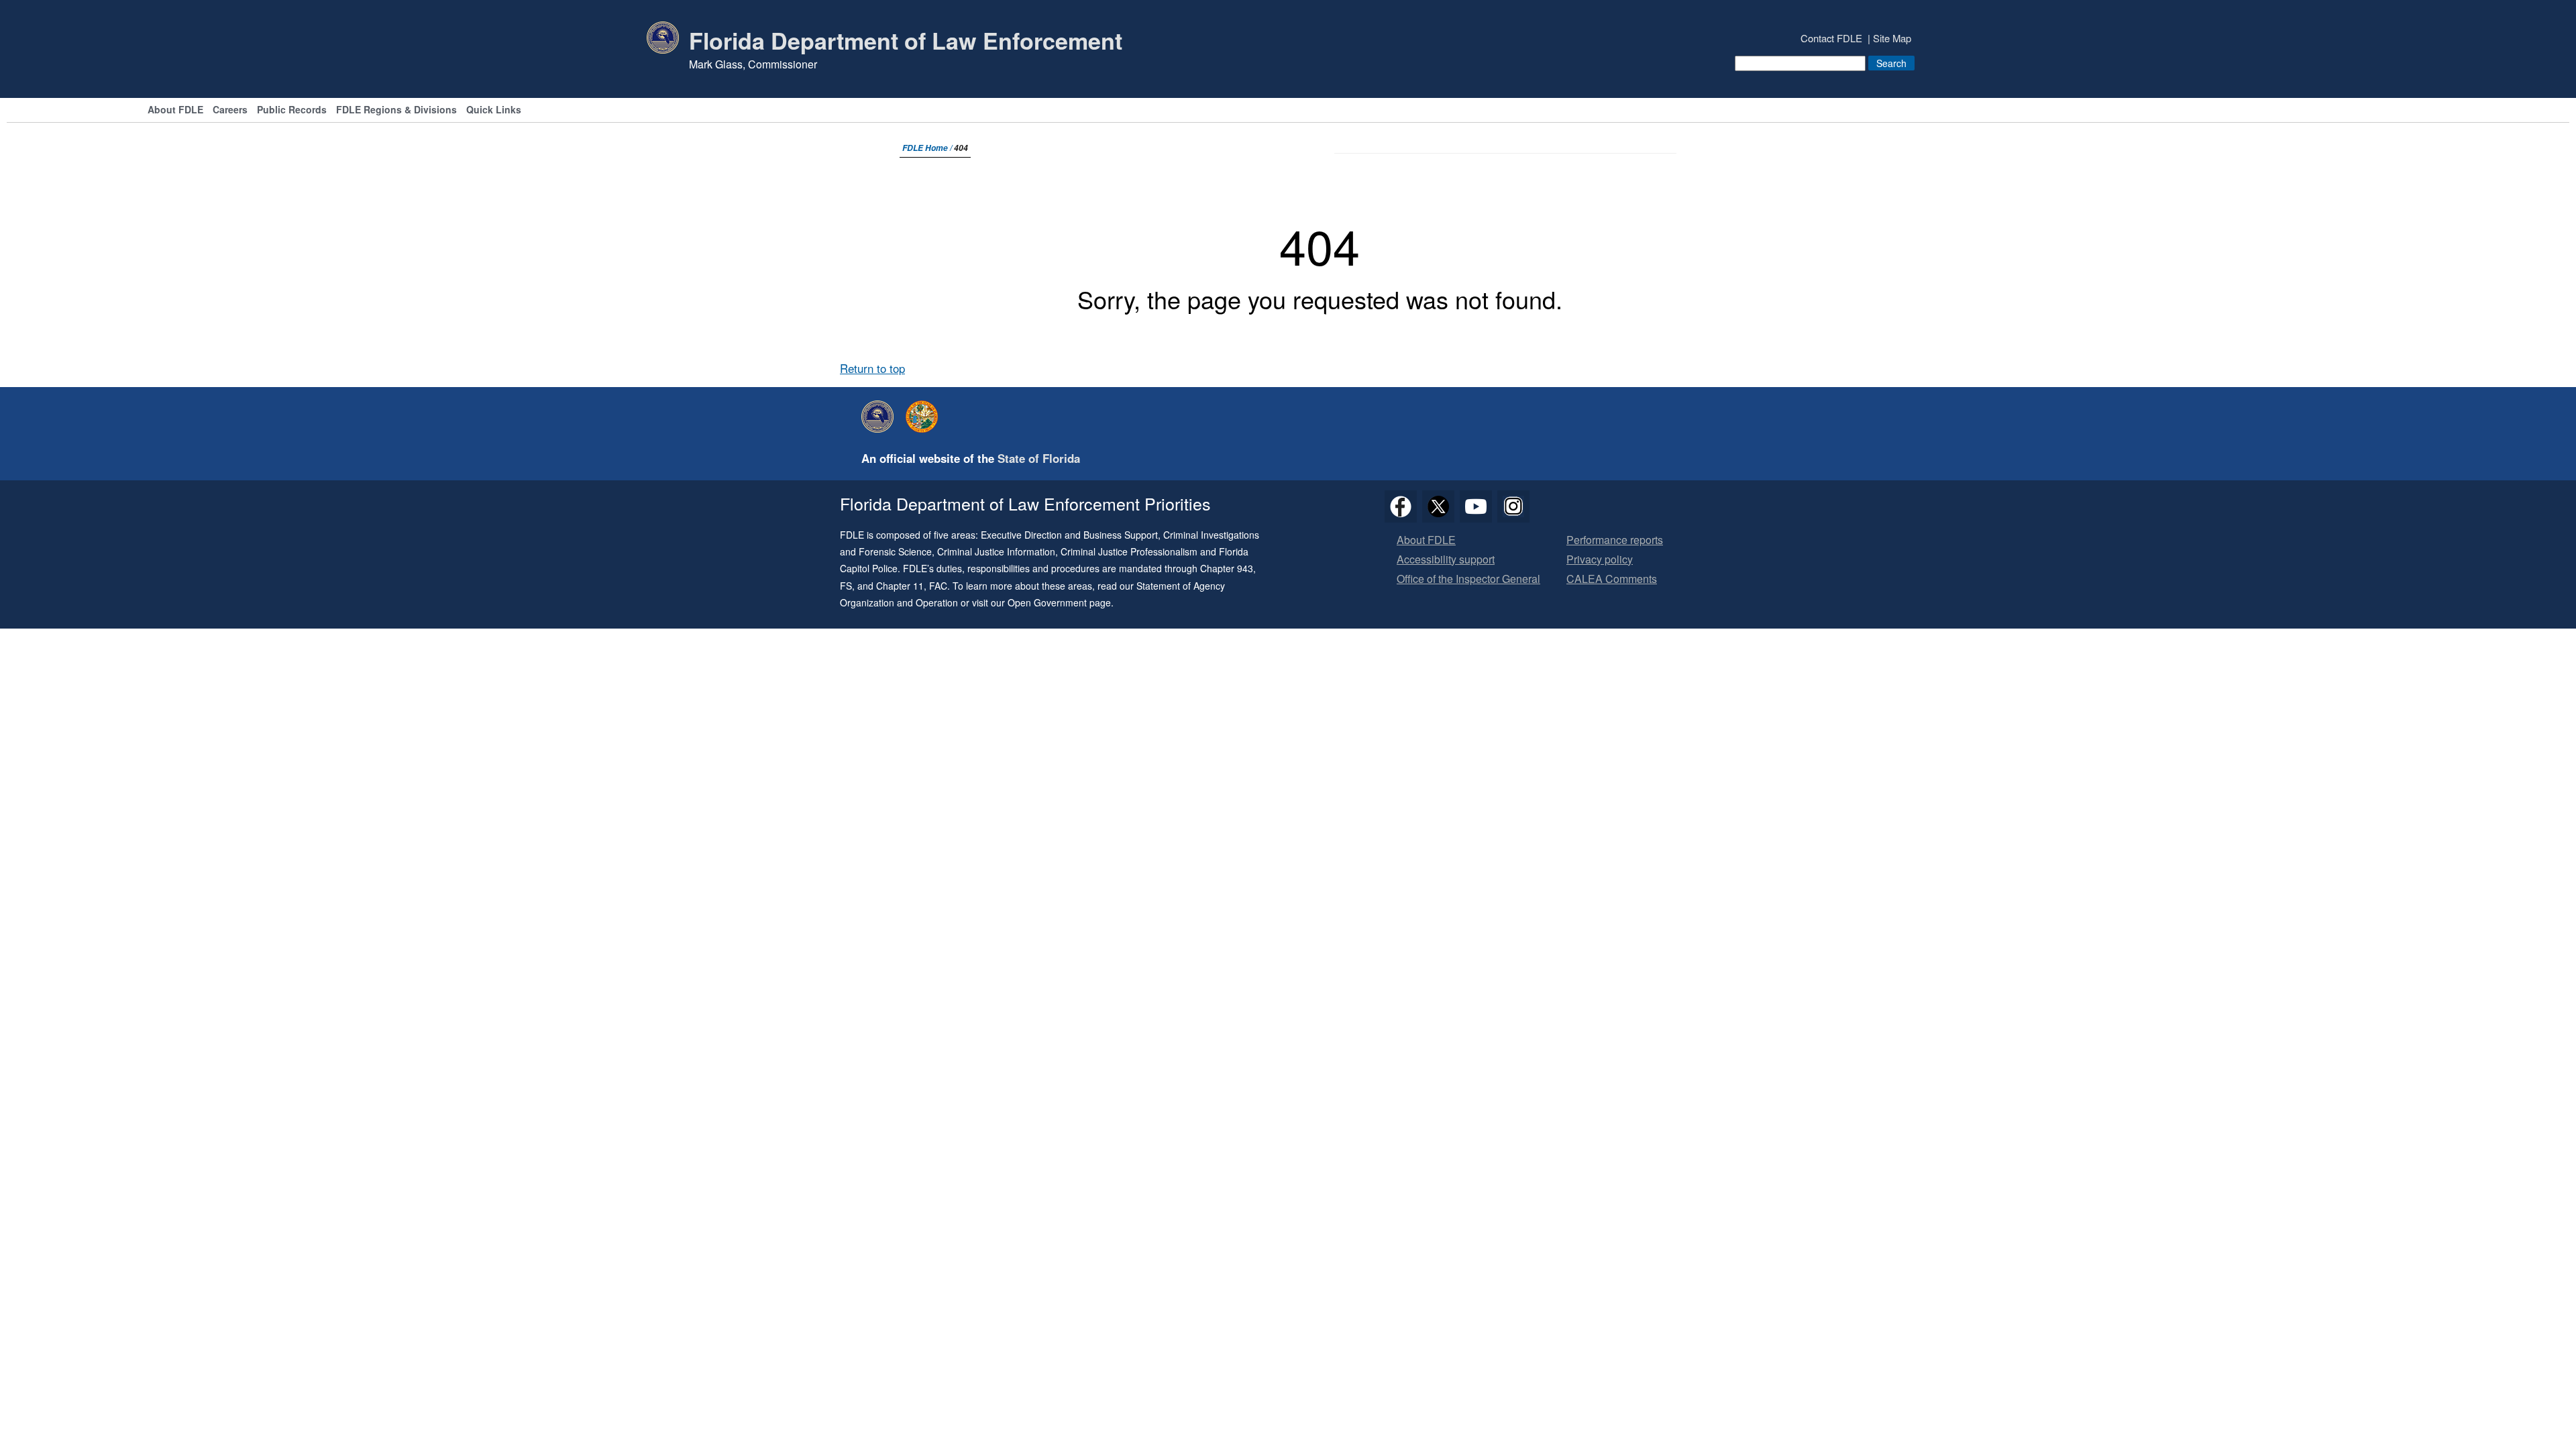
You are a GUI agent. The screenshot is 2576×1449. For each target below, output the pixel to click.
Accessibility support (1446, 560)
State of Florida (1039, 458)
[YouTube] (1476, 506)
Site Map (1892, 38)
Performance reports (1615, 540)
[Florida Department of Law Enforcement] (881, 417)
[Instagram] (1513, 506)
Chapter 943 (1227, 568)
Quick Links (494, 110)
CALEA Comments (1612, 579)
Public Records (292, 110)
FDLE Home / (928, 148)
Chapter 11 (900, 586)
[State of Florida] (925, 417)
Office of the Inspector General (1468, 579)
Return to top (872, 368)
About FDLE (175, 110)
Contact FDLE (1831, 38)
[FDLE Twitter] (1438, 506)
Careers (230, 110)
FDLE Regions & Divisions (396, 110)
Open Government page (1059, 602)
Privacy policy (1600, 560)
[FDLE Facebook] (1401, 506)
